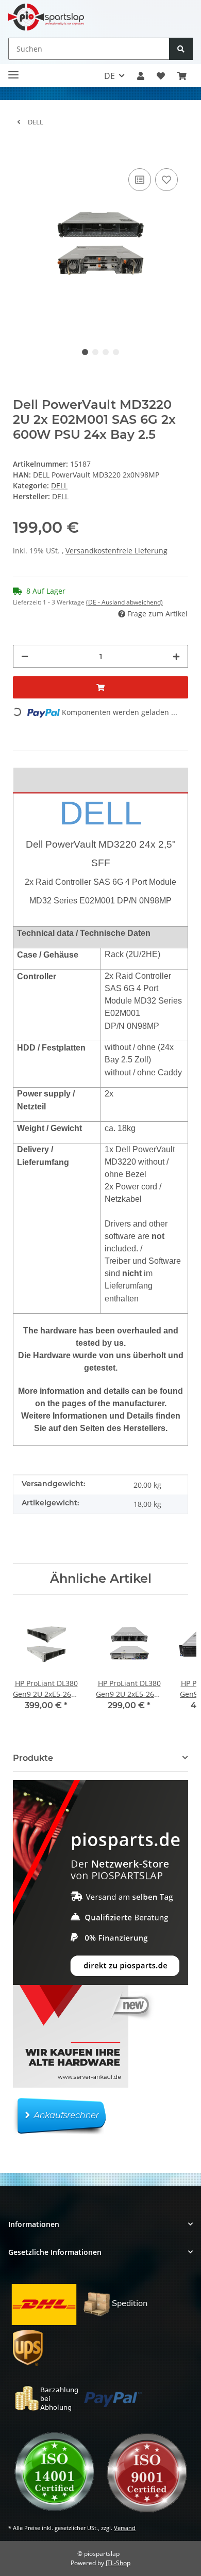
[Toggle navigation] (13, 70)
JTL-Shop (118, 2563)
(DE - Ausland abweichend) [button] (124, 602)
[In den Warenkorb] (21, 150)
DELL (59, 486)
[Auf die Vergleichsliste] (140, 180)
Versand (125, 2528)
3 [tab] (106, 352)
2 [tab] (95, 352)
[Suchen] (181, 49)
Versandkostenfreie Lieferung (116, 551)
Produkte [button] (33, 1758)
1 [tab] (85, 352)
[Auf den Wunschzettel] (166, 180)
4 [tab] (116, 352)
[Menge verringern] (25, 656)
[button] (141, 76)
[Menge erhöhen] (176, 656)
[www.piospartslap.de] (46, 17)
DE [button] (110, 76)
